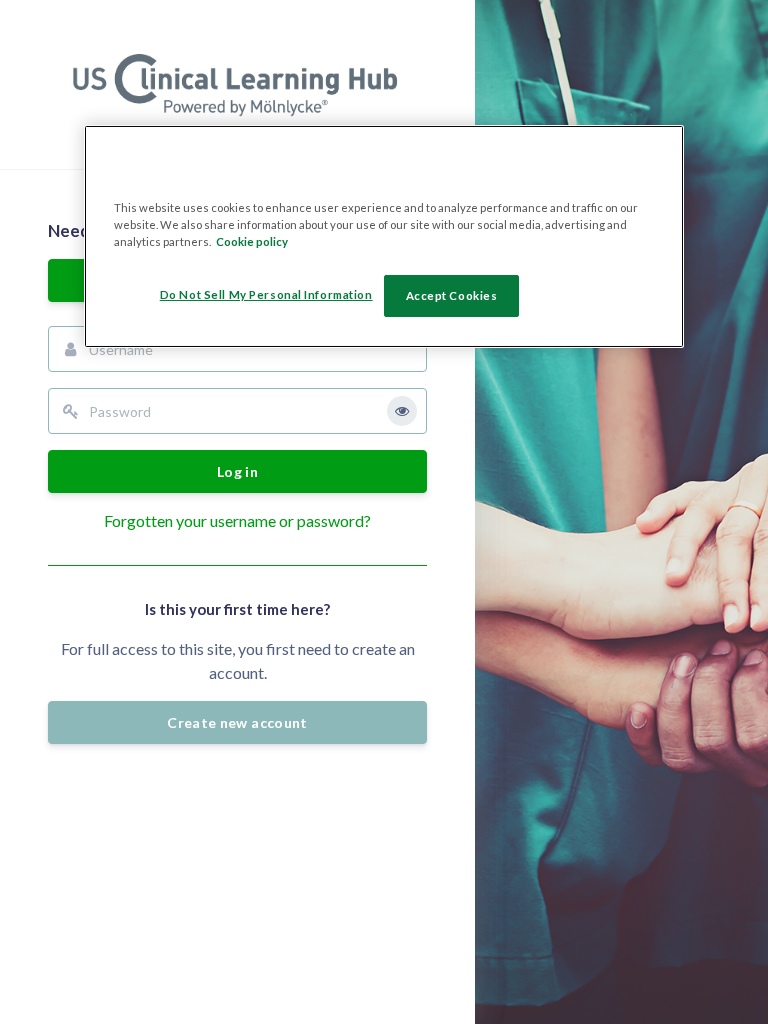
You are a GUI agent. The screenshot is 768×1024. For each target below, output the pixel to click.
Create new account (237, 722)
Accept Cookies (452, 295)
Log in (237, 471)
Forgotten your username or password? (237, 520)
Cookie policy (252, 241)
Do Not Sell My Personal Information (266, 294)
